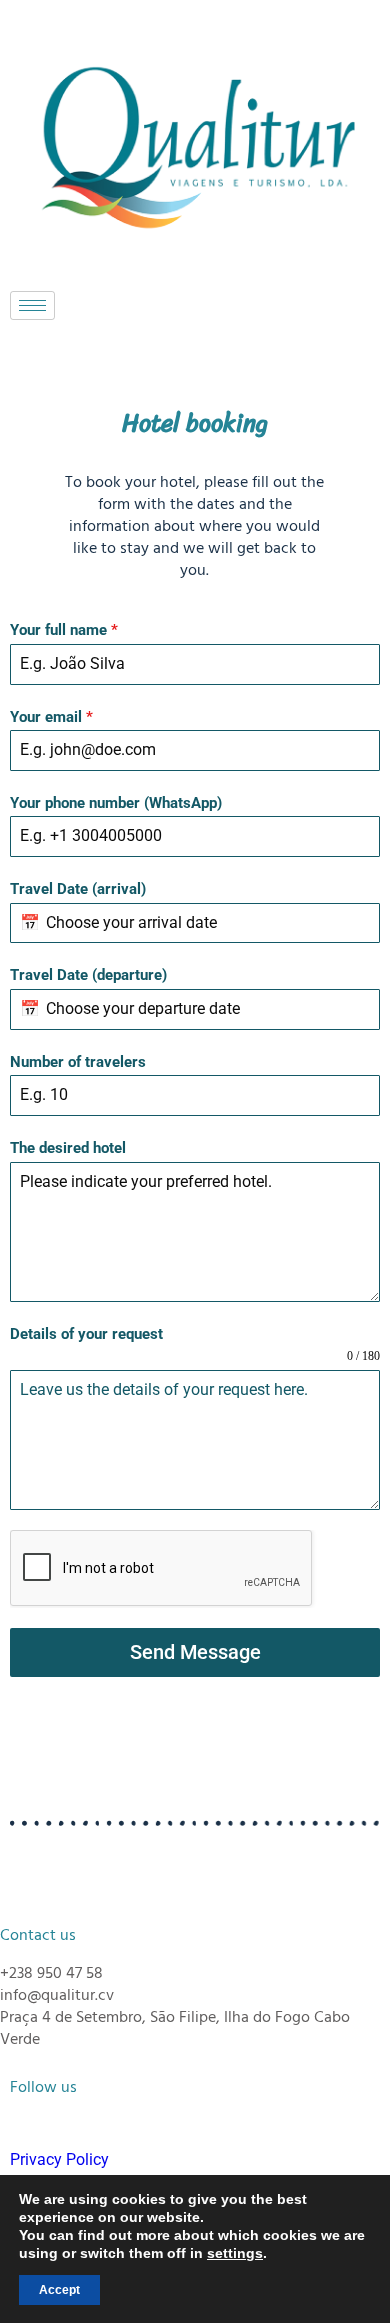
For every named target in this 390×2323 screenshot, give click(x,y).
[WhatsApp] (122, 355)
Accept (59, 2290)
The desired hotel (68, 1148)
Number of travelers (78, 1062)
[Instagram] (190, 355)
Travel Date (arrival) (78, 889)
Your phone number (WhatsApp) (116, 803)
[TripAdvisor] (258, 355)
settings (235, 2253)
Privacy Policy (59, 2159)
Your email (51, 717)
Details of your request (86, 1334)
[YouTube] (224, 355)
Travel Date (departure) (88, 975)
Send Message (195, 1652)
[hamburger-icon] (32, 305)
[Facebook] (156, 355)
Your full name (64, 630)
